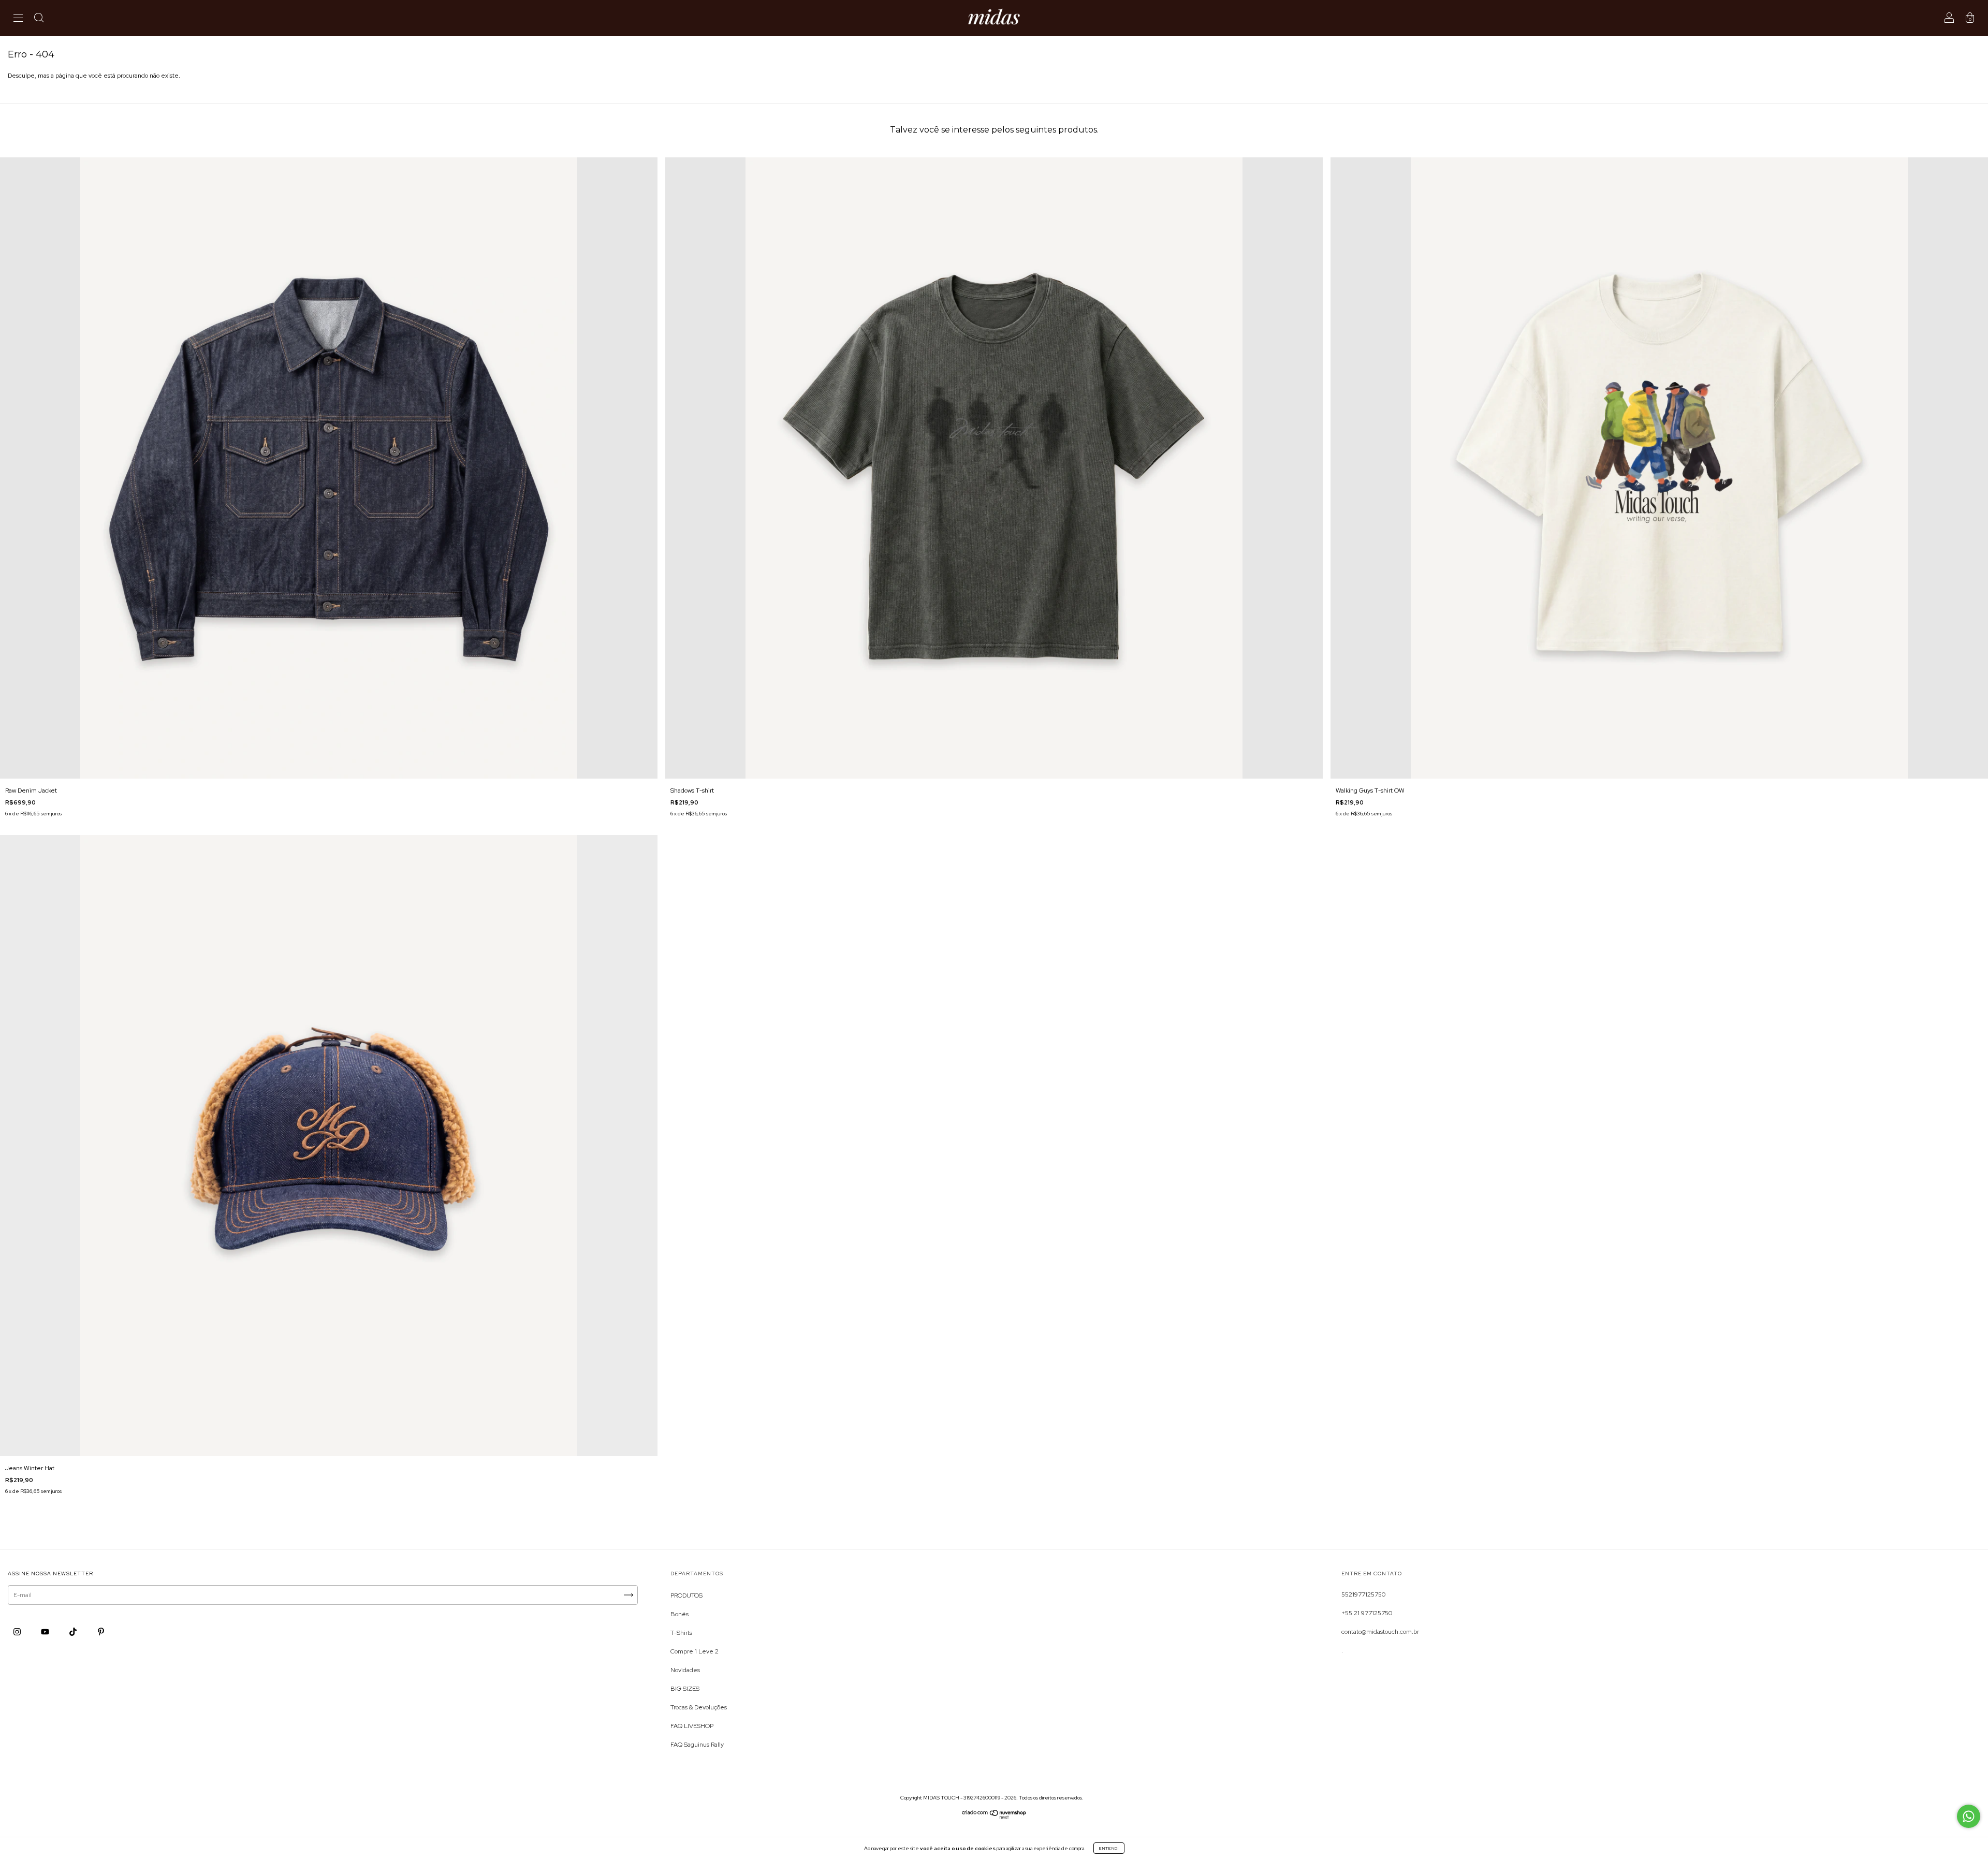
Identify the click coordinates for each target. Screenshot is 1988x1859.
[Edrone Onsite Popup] (994, 929)
